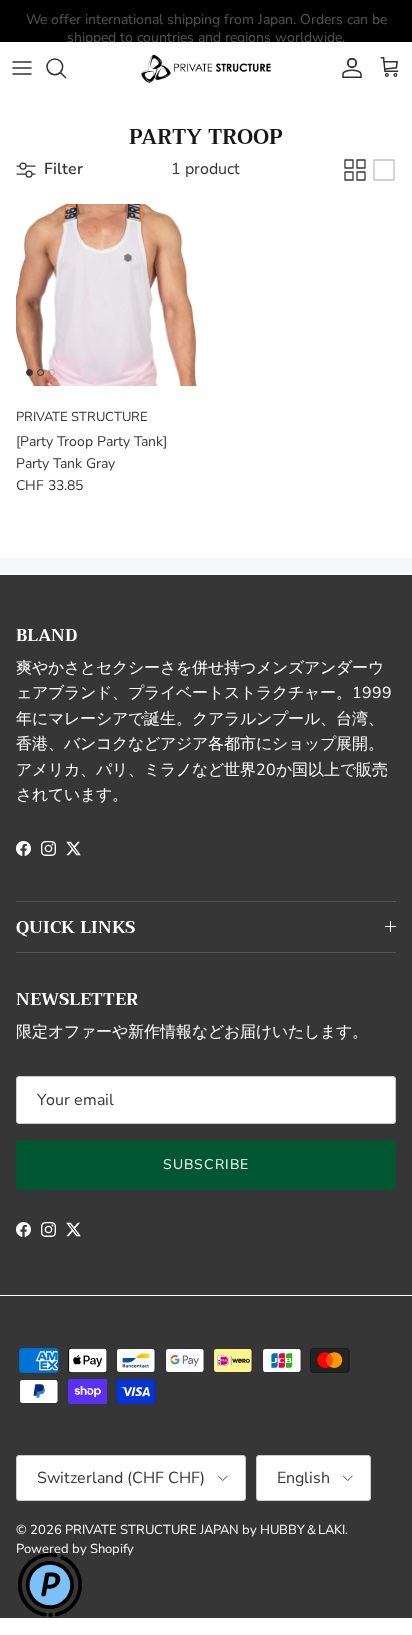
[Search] (66, 68)
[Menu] (22, 68)
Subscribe (206, 1164)
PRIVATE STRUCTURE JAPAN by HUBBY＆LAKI (205, 1530)
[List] (384, 170)
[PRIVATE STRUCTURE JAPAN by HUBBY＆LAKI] (206, 68)
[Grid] (355, 170)
